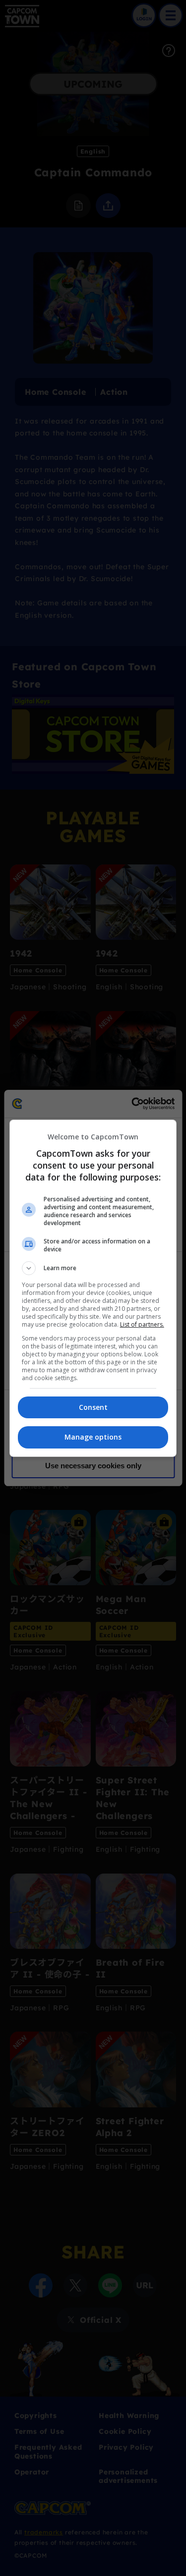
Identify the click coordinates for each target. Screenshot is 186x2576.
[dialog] (93, 1288)
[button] (93, 1268)
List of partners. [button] (142, 1324)
